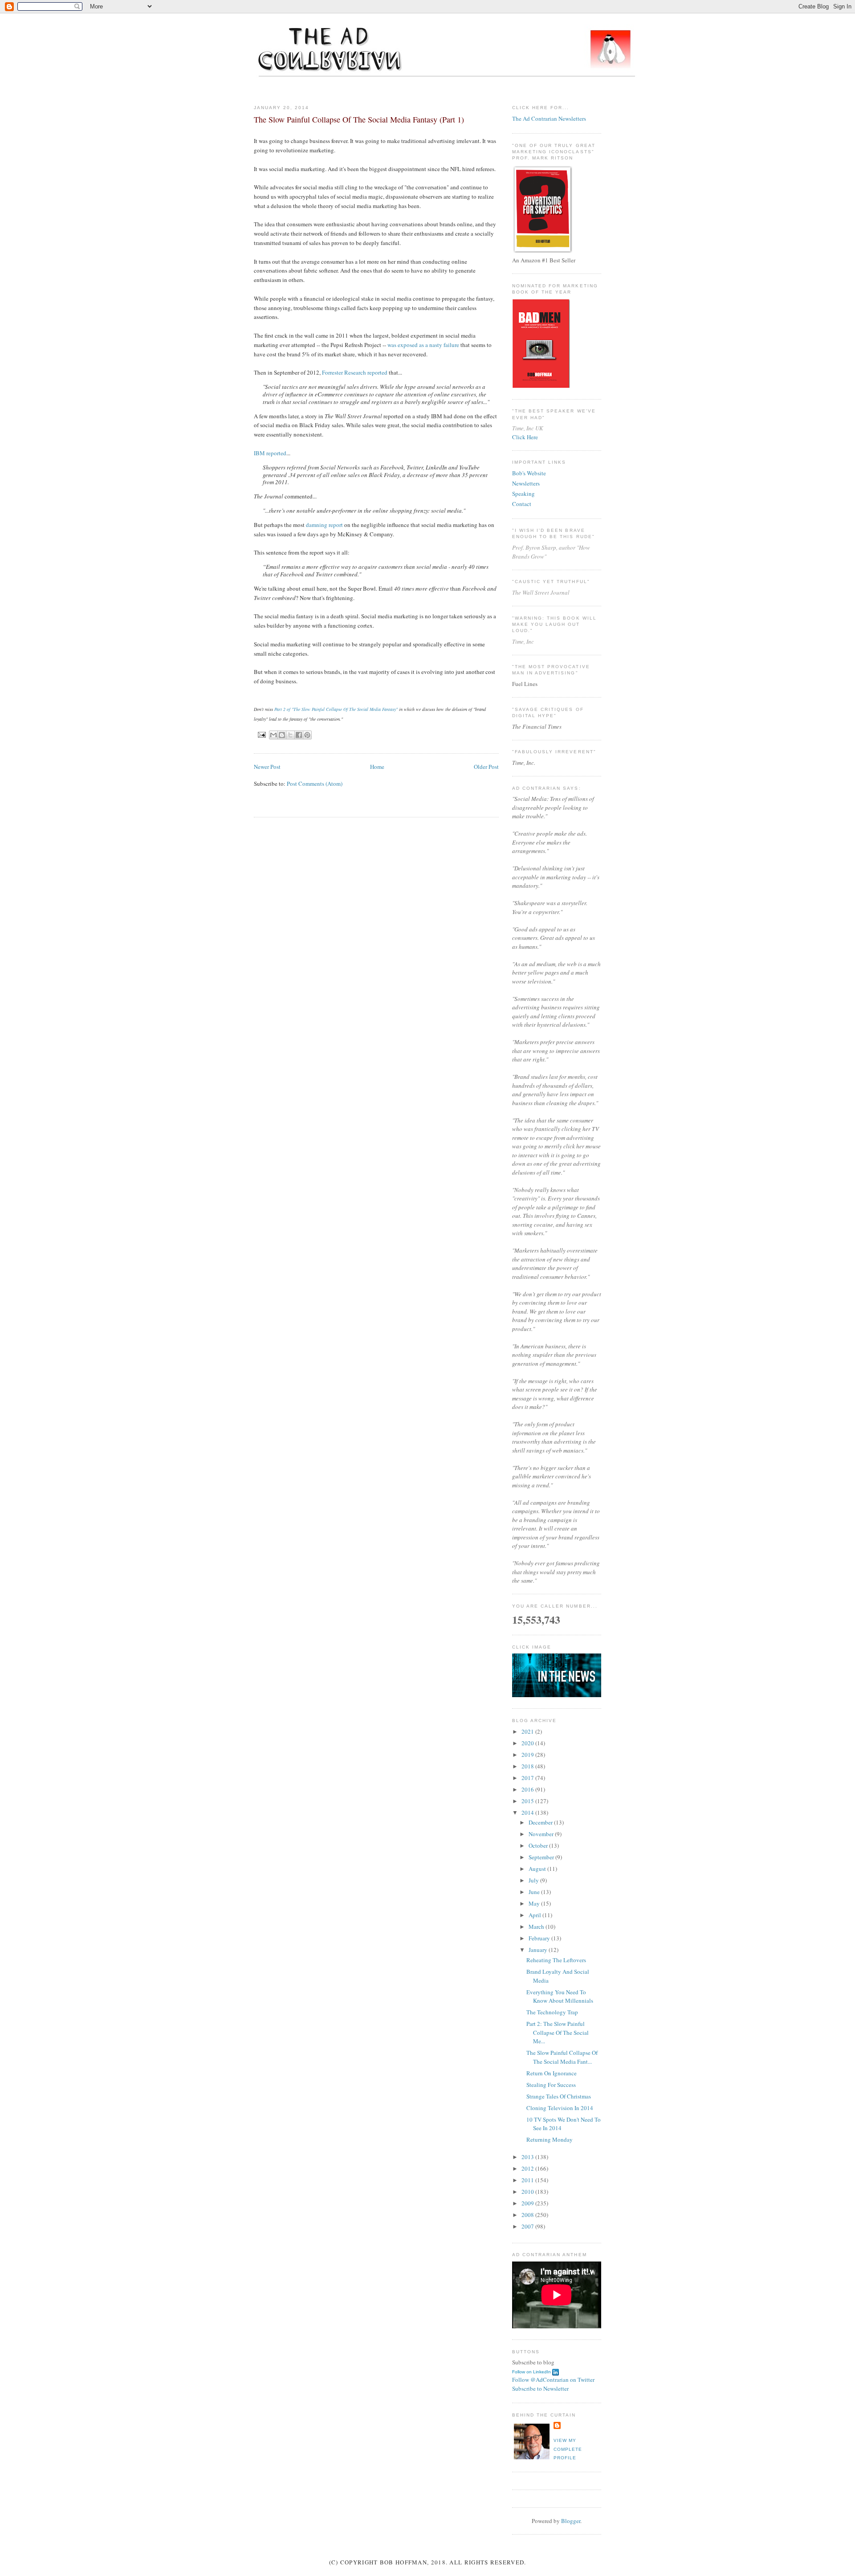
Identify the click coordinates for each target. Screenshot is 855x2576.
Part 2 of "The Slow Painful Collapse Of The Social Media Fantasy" (336, 709)
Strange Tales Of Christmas (559, 2096)
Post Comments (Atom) (315, 784)
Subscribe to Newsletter (540, 2388)
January (539, 1950)
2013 (528, 2157)
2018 (528, 1766)
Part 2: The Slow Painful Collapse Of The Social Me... (558, 2032)
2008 (528, 2215)
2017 (528, 1778)
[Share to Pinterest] (307, 735)
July (534, 1880)
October (539, 1845)
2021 (528, 1731)
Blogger (571, 2521)
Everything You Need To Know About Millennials (560, 1996)
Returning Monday (550, 2139)
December (541, 1822)
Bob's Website (529, 473)
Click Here (525, 437)
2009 (528, 2203)
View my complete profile (568, 2449)
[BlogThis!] (282, 735)
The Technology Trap (552, 2012)
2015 (528, 1801)
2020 (528, 1743)
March (537, 1927)
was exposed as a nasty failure (423, 345)
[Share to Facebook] (299, 735)
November (542, 1834)
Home (377, 767)
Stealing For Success (551, 2085)
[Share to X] (290, 735)
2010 (528, 2192)
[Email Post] (262, 734)
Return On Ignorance (552, 2073)
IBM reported (270, 453)
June (535, 1892)
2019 (528, 1755)
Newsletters (526, 483)
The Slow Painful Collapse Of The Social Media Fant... (562, 2057)
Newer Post (267, 767)
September (542, 1857)
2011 (528, 2180)
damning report (324, 525)
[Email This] (273, 735)
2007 (528, 2226)
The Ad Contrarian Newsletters (549, 118)
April (535, 1915)
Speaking (523, 494)
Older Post (486, 767)
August (538, 1869)
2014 (528, 1813)
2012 (528, 2168)
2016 (528, 1789)
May (535, 1903)
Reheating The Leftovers (556, 1960)
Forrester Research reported (355, 372)
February (540, 1938)
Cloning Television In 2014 (560, 2108)
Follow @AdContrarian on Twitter (553, 2380)
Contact (522, 504)
